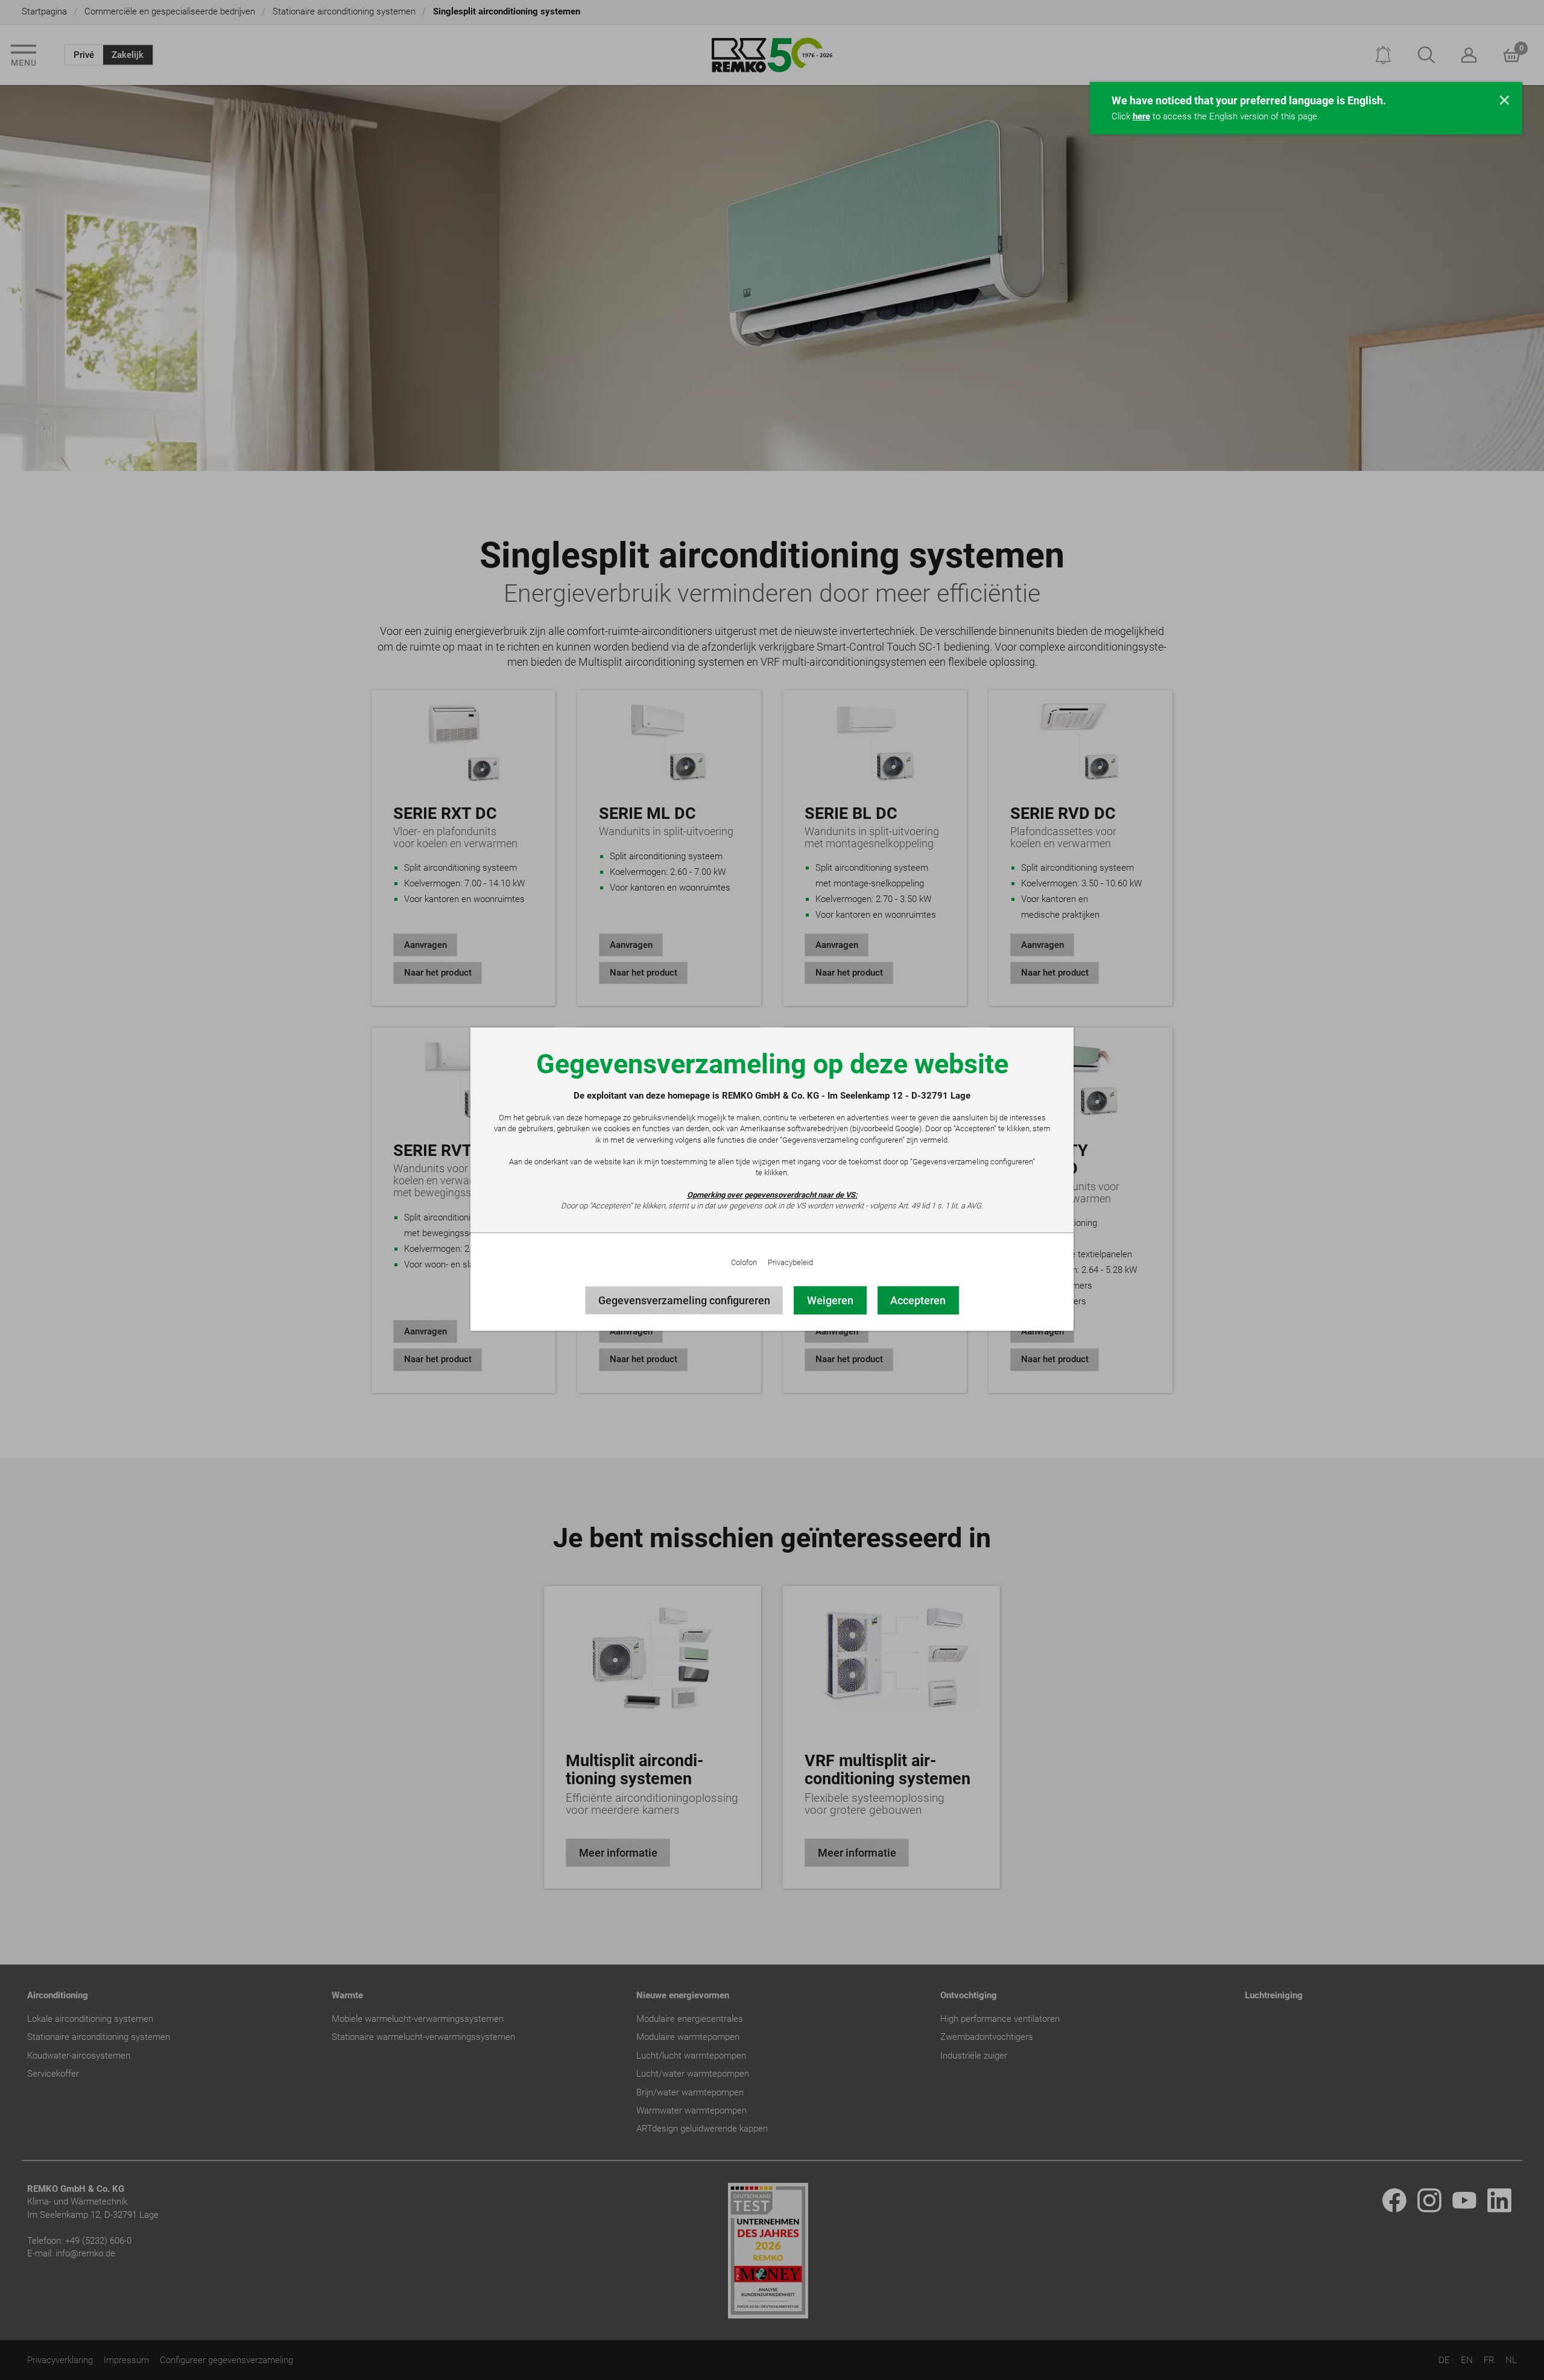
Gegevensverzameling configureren (684, 1300)
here (1141, 116)
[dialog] (772, 1190)
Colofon (744, 1262)
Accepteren (918, 1300)
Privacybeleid (790, 1262)
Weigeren (830, 1300)
